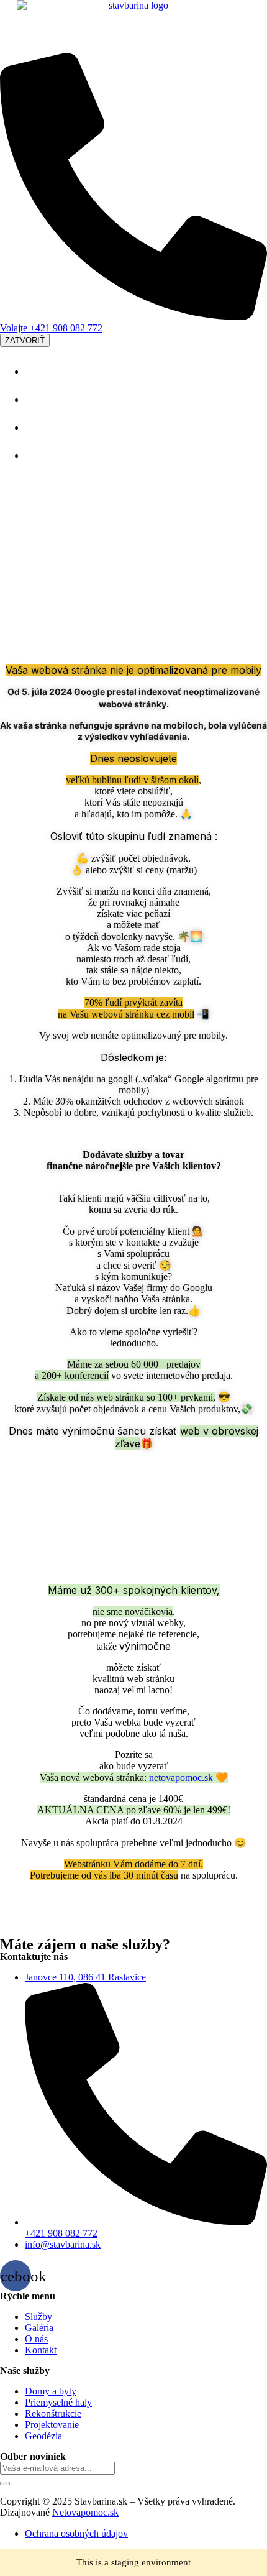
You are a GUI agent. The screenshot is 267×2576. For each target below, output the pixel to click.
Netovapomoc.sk (85, 2512)
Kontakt (46, 454)
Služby (43, 370)
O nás (40, 426)
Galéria (44, 398)
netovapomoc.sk (181, 1778)
